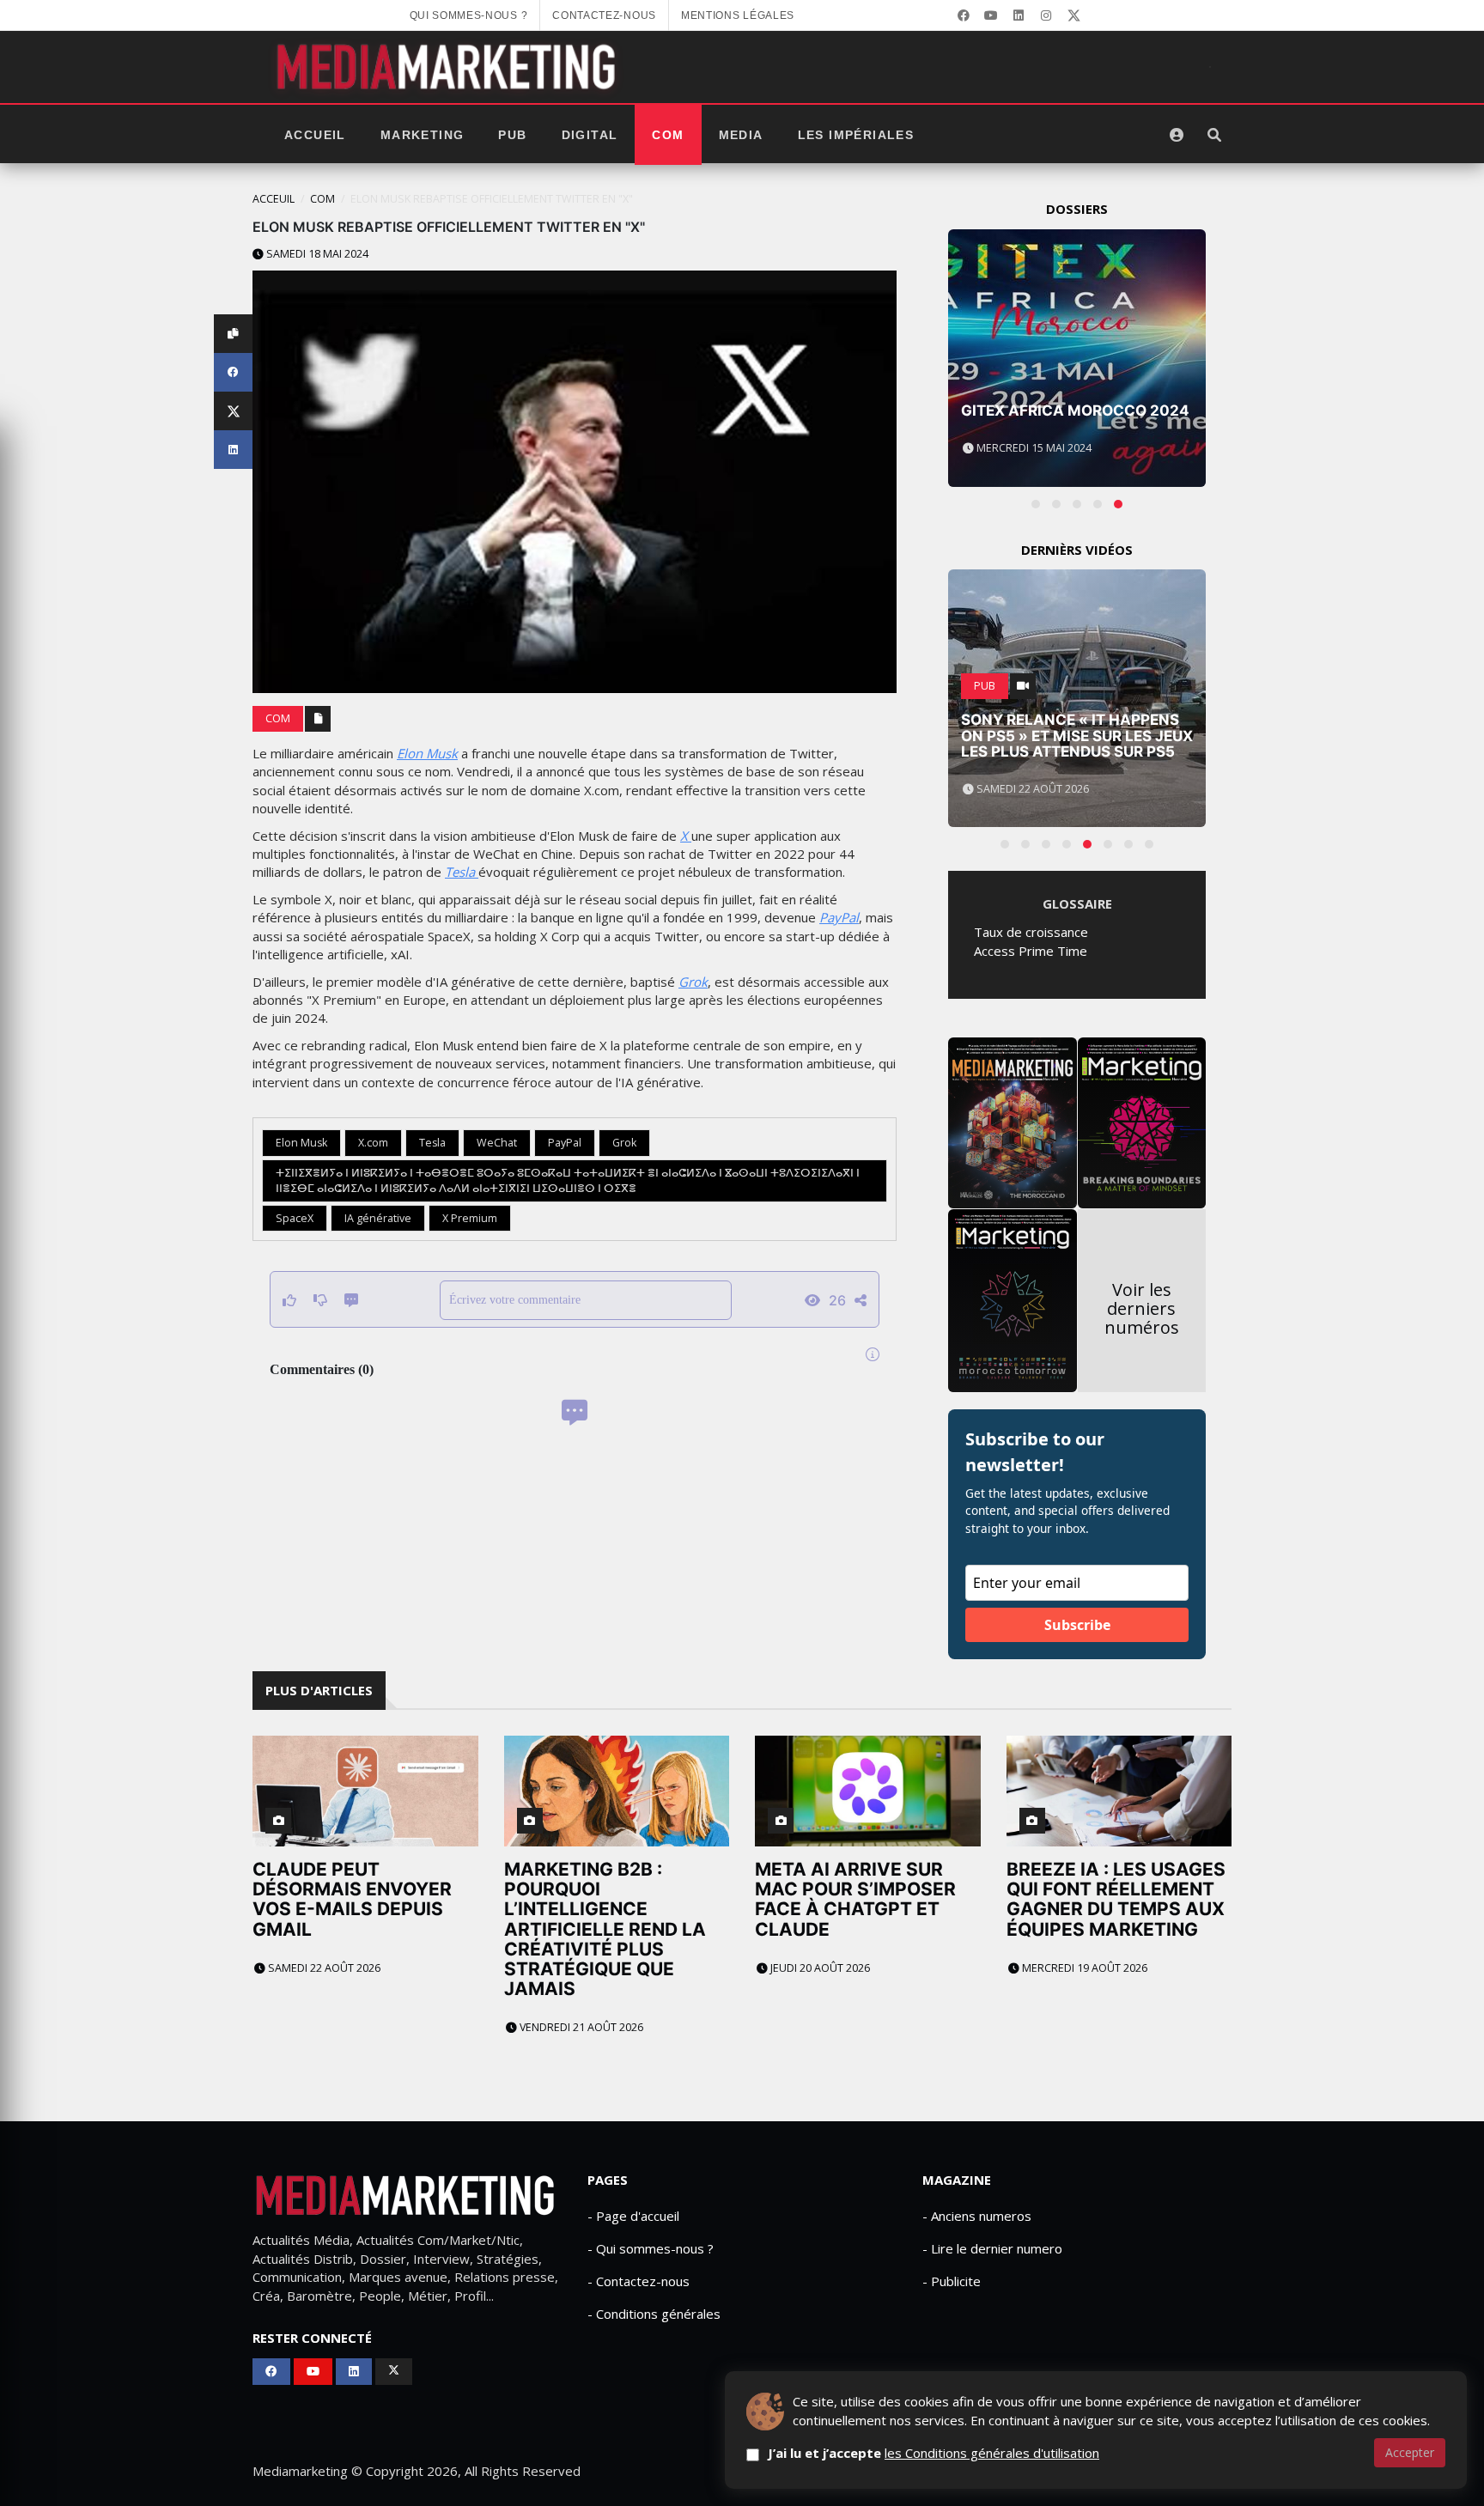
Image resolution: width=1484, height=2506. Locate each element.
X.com (373, 1143)
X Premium (470, 1218)
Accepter (1410, 2452)
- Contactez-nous (639, 2281)
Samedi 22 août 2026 (323, 1968)
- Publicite (952, 2281)
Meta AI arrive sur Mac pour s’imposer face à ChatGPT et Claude (855, 1899)
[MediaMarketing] (448, 67)
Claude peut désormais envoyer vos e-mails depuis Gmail (352, 1899)
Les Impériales (856, 135)
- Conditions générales (654, 2314)
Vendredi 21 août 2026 (580, 2027)
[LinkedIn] (1019, 15)
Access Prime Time (1031, 951)
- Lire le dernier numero (992, 2248)
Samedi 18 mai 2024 (316, 254)
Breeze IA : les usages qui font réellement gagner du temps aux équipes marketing (1116, 1899)
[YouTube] (991, 15)
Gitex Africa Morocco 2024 (1075, 411)
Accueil (315, 135)
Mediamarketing (300, 2471)
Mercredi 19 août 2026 (1083, 1968)
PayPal (839, 917)
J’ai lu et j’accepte (934, 2453)
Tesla (462, 872)
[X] (1073, 15)
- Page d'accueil (633, 2216)
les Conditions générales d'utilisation (992, 2453)
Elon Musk (427, 753)
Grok (693, 982)
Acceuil (274, 199)
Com (668, 135)
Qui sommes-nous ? (469, 15)
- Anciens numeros (977, 2216)
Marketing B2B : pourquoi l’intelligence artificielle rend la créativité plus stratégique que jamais (605, 1929)
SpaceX (295, 1218)
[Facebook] (964, 15)
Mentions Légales (738, 15)
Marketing (423, 135)
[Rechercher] (1214, 135)
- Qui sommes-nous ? (651, 2248)
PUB (512, 135)
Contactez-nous (604, 15)
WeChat (497, 1143)
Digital (590, 135)
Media (741, 135)
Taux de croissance (1031, 932)
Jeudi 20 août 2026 (819, 1968)
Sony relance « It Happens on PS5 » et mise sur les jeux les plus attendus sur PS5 (1077, 736)
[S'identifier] (1177, 135)
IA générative (378, 1218)
